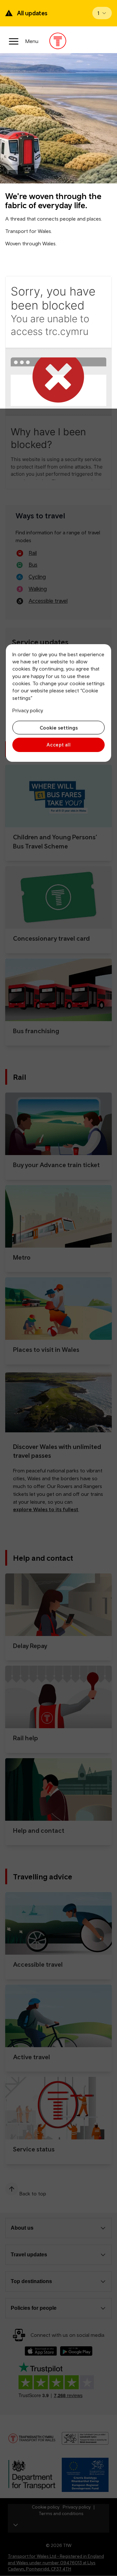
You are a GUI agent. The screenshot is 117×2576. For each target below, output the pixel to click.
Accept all (59, 745)
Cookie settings (59, 728)
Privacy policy (28, 710)
